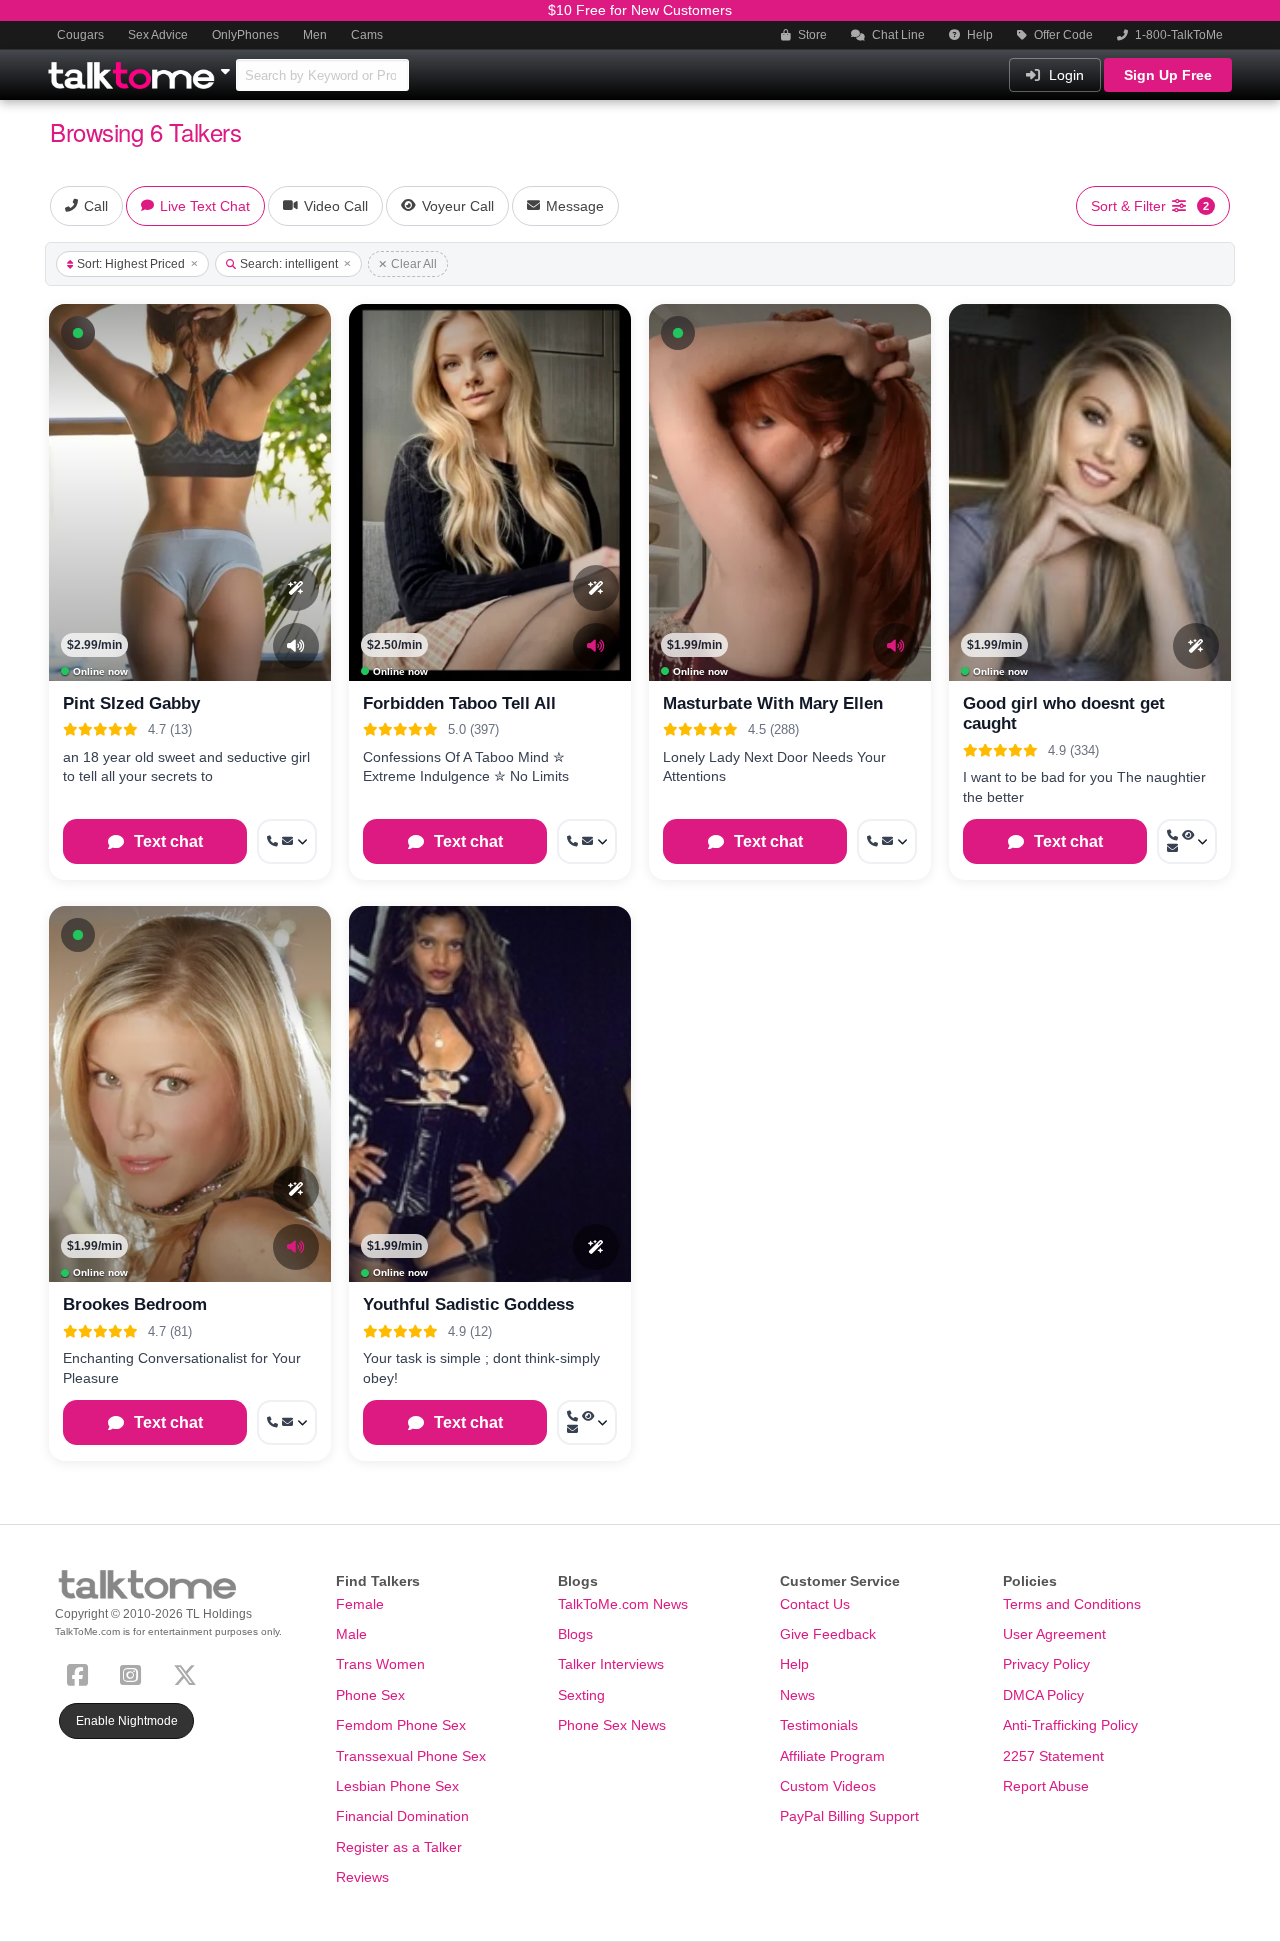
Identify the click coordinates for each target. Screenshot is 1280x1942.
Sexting (581, 1695)
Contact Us (815, 1604)
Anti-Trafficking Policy (1070, 1725)
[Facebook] (81, 1673)
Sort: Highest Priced (131, 264)
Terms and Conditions (1072, 1604)
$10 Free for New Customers (640, 10)
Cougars (80, 35)
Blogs (575, 1634)
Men (315, 35)
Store (811, 35)
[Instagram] (134, 1673)
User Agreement (1054, 1634)
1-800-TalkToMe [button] (1177, 35)
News (797, 1695)
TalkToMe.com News (623, 1604)
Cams (367, 35)
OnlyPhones (245, 35)
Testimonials (819, 1725)
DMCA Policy (1043, 1695)
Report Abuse (1046, 1786)
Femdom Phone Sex (401, 1725)
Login (1064, 75)
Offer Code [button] (1062, 35)
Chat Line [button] (897, 35)
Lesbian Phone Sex (397, 1786)
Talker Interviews (611, 1664)
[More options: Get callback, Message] (587, 841)
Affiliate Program (832, 1756)
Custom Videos (828, 1786)
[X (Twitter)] (189, 1673)
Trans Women (380, 1664)
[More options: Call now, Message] (287, 841)
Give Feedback (828, 1634)
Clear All (414, 264)
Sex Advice (158, 35)
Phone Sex (370, 1695)
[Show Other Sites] (228, 66)
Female (360, 1604)
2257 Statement (1053, 1756)
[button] (78, 333)
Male (351, 1634)
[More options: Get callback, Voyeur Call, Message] (1187, 841)
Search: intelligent (289, 264)
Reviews (362, 1877)
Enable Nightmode (127, 1721)
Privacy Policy (1046, 1664)
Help (978, 35)
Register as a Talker (399, 1847)
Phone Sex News (612, 1725)
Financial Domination (402, 1816)
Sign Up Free (1168, 75)
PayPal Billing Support (849, 1816)
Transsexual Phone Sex (411, 1756)
